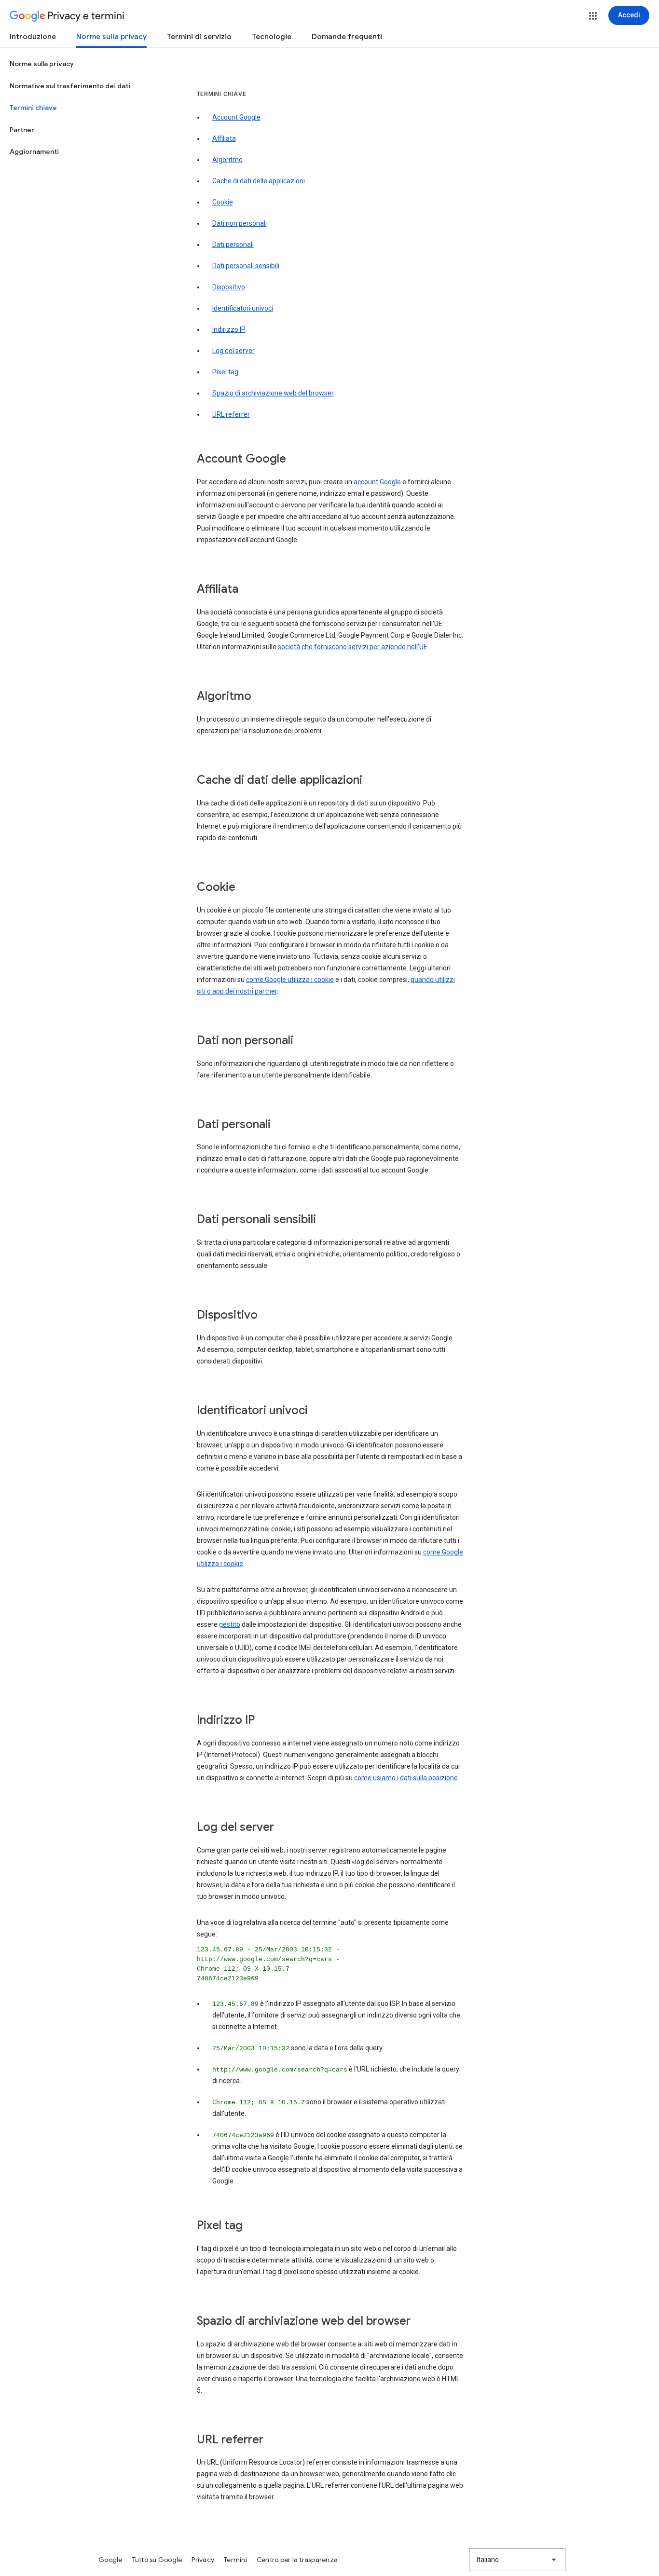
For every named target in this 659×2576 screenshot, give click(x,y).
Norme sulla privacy (111, 37)
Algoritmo (227, 160)
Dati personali (233, 245)
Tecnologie (272, 37)
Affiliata (224, 138)
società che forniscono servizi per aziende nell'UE (353, 647)
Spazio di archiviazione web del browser (273, 393)
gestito (230, 1624)
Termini (235, 2560)
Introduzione (33, 37)
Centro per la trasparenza (297, 2560)
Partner (22, 130)
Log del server (233, 351)
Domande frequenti (347, 37)
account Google (377, 482)
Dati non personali (240, 223)
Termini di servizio (199, 37)
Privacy (203, 2560)
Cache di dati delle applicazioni (259, 181)
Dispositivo (229, 287)
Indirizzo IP (229, 329)
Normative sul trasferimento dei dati (70, 86)
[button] (593, 16)
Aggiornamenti (34, 151)
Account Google (236, 117)
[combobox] (517, 2560)
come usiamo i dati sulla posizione (406, 1778)
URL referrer (231, 414)
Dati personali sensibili (246, 266)
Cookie (223, 202)
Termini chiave (33, 108)
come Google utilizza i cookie (290, 980)
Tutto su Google (157, 2560)
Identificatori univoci (243, 308)
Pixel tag (225, 372)
